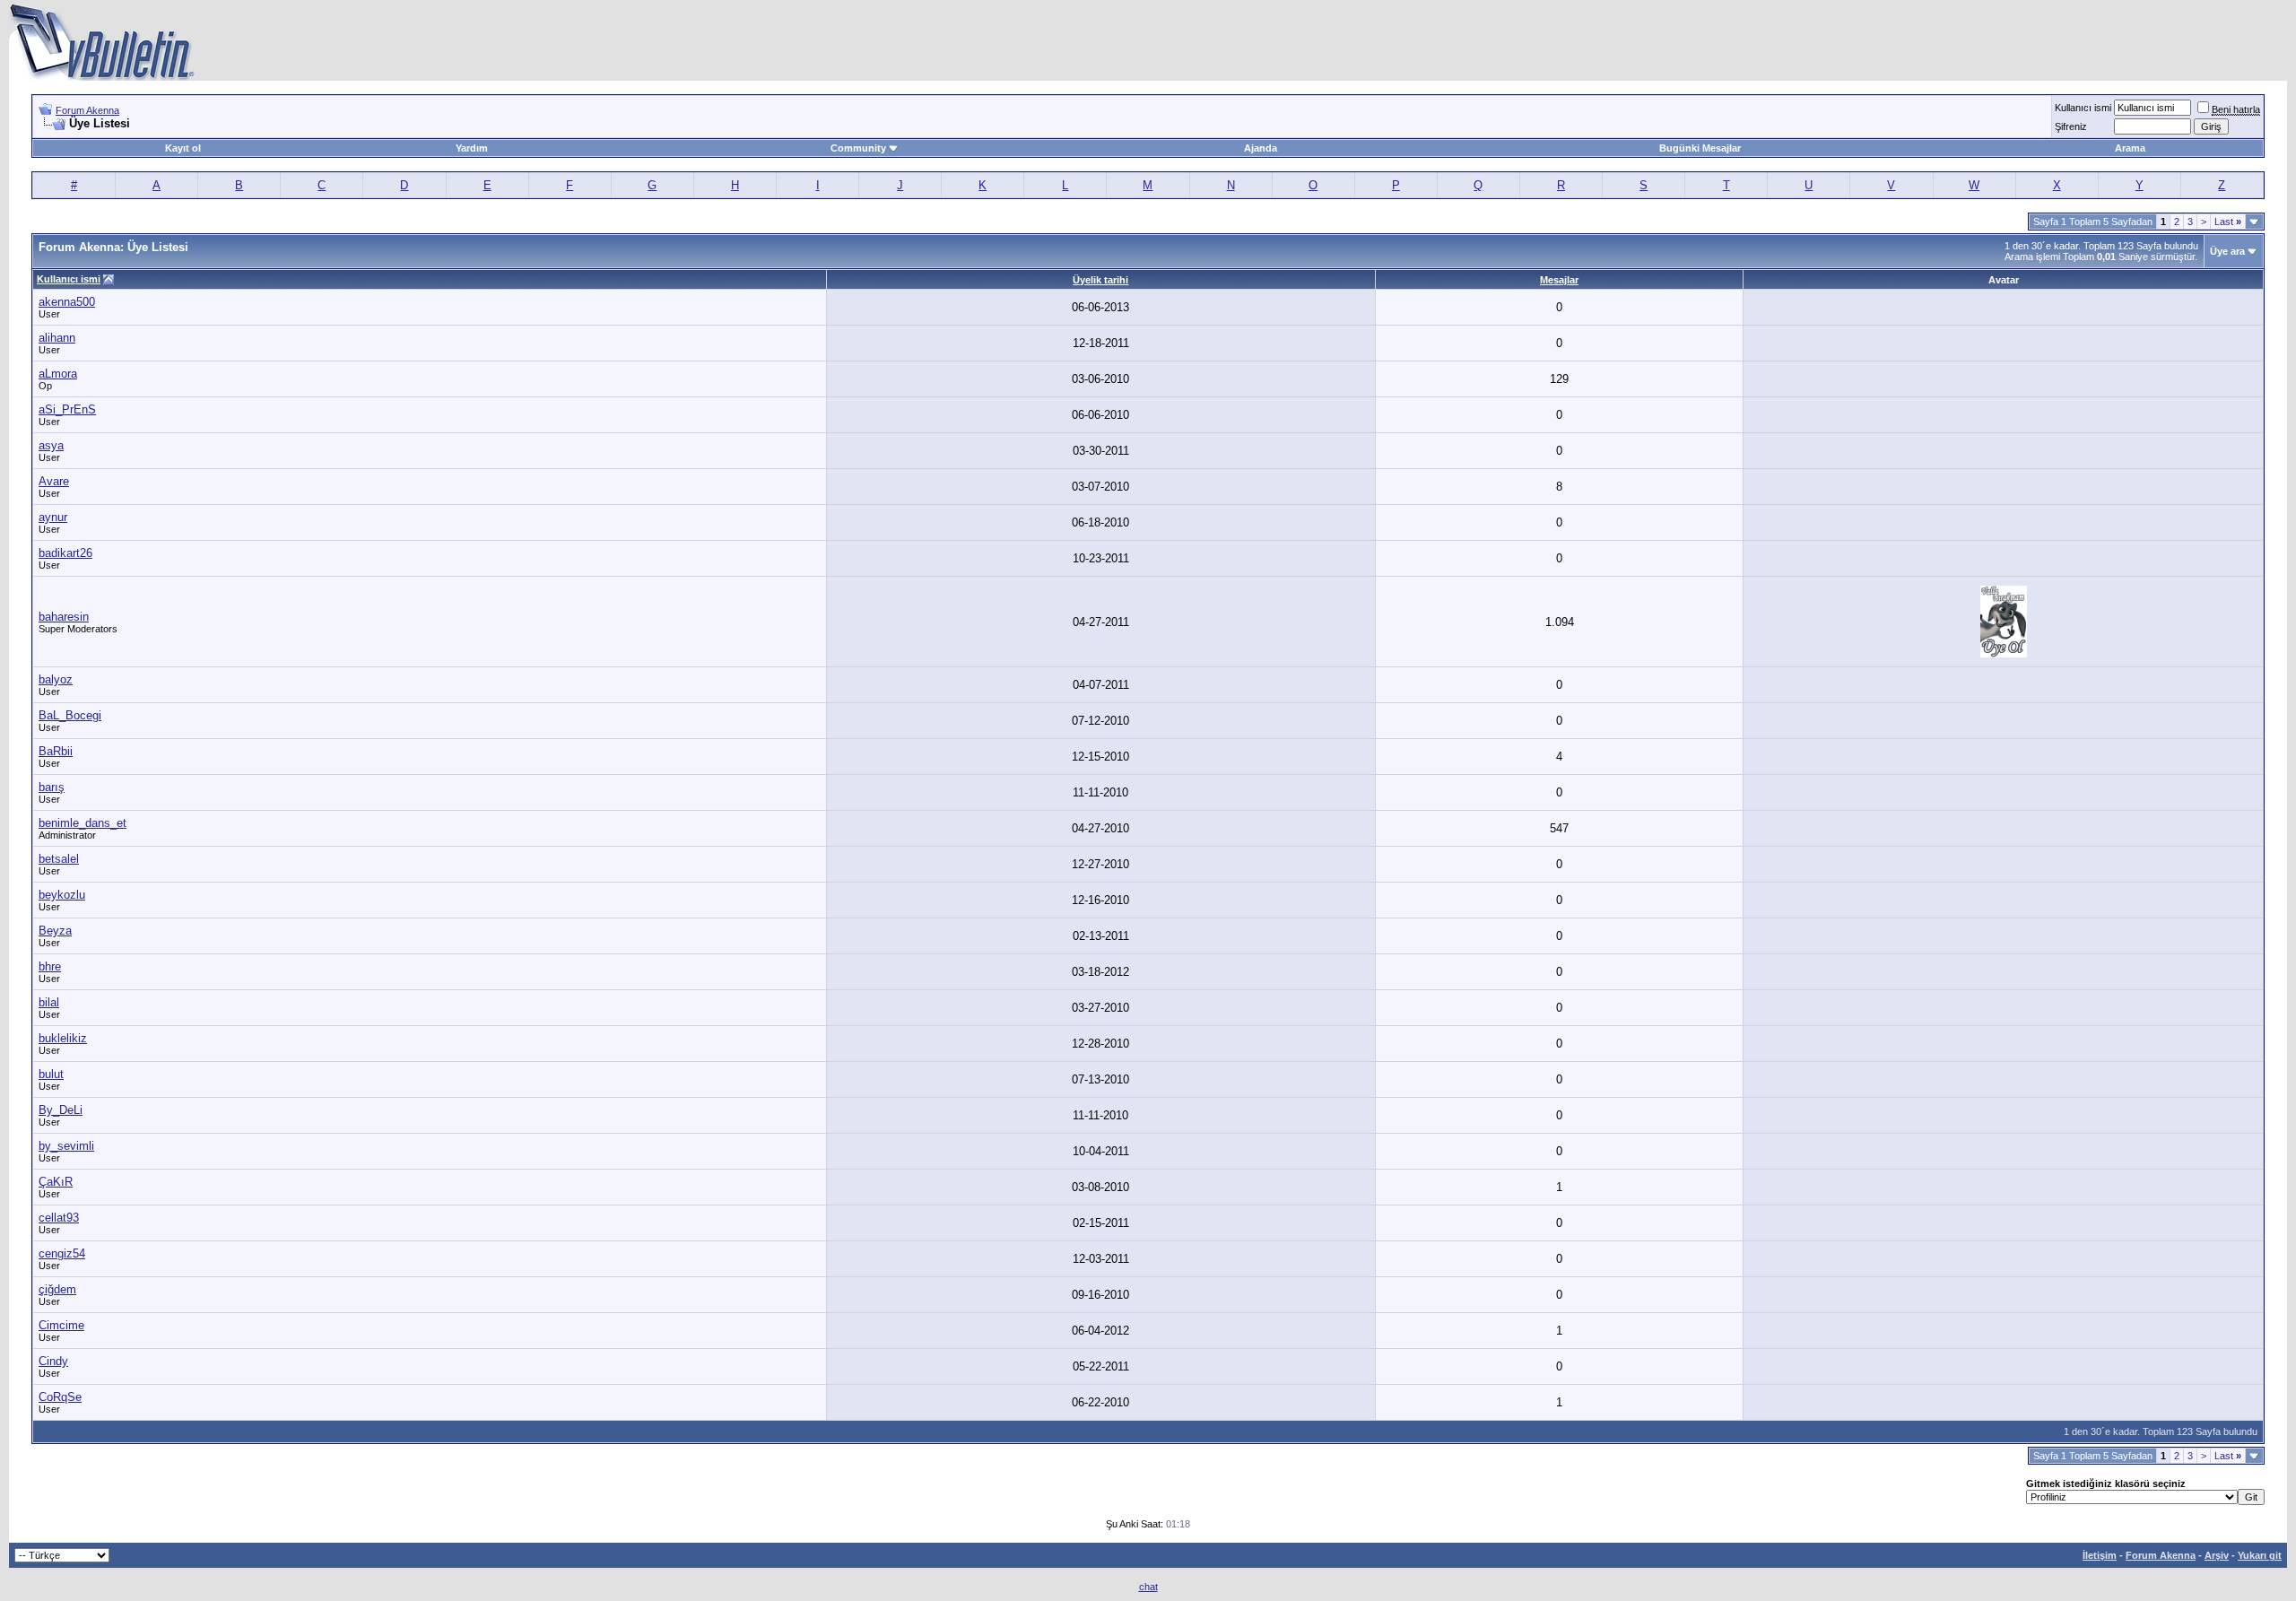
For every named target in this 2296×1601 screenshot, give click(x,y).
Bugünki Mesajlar (1700, 148)
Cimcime (61, 1325)
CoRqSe (60, 1397)
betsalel (59, 859)
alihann (57, 338)
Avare (54, 481)
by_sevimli (66, 1146)
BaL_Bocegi (70, 715)
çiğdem (57, 1289)
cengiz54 (62, 1253)
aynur (53, 517)
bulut (51, 1074)
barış (52, 787)
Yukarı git (2260, 1555)
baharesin (64, 617)
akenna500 (67, 302)
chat (1148, 1587)
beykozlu (62, 895)
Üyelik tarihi (1100, 280)
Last (2228, 222)
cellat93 (59, 1218)
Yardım (472, 148)
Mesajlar (1559, 280)
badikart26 (65, 553)
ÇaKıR (56, 1182)
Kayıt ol (183, 148)
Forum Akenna (87, 110)
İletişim (2100, 1555)
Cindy (53, 1361)
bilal (49, 1002)
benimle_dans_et (83, 823)
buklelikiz (63, 1038)
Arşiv (2217, 1555)
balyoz (56, 679)
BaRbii (56, 751)
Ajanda (1261, 148)
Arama (2130, 148)
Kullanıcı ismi (2083, 108)
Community (858, 148)
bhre (50, 966)
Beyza (55, 931)
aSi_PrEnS (67, 409)
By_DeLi (61, 1110)
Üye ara (2227, 251)
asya (51, 445)
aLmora (58, 374)
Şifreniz (2071, 126)
